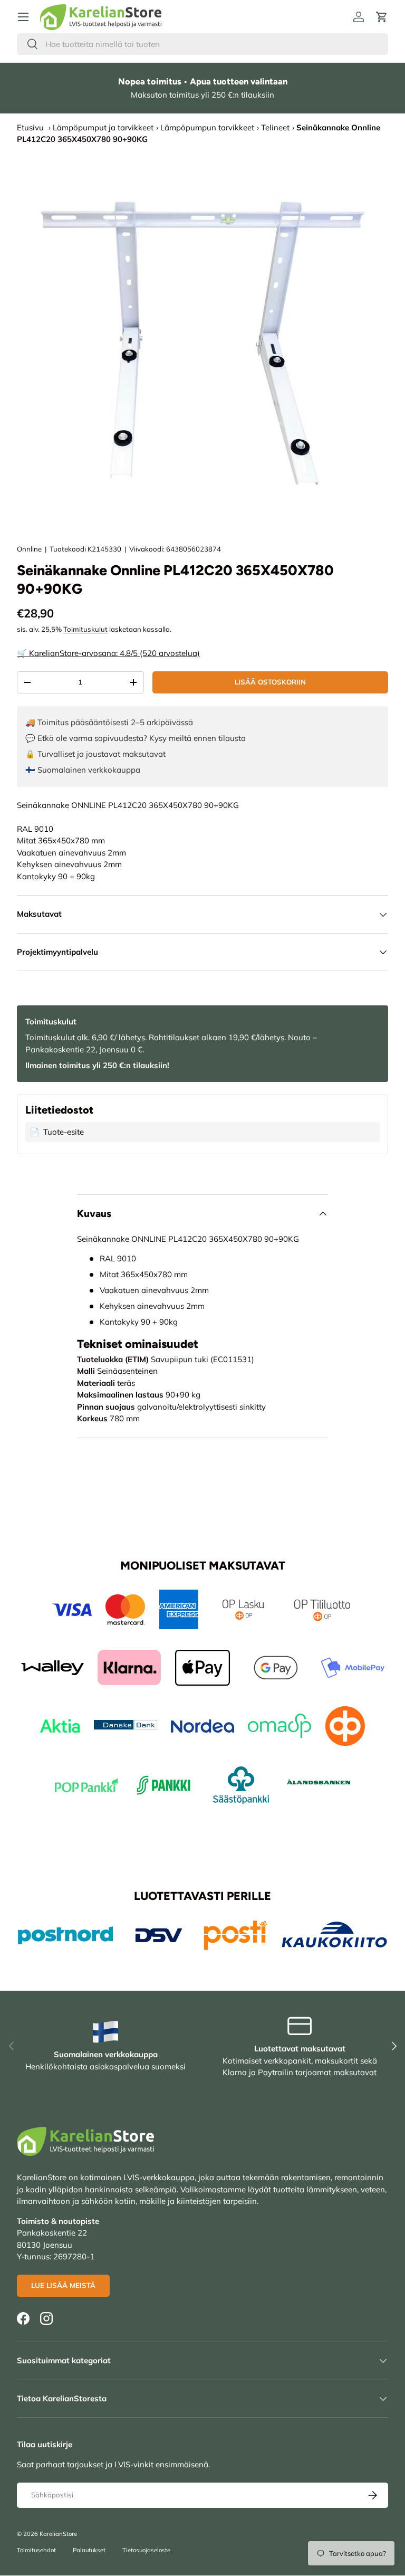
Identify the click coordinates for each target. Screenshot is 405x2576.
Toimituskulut (85, 629)
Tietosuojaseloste (146, 2550)
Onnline (29, 549)
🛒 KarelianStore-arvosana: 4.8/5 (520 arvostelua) (108, 653)
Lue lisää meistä (63, 2285)
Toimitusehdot (36, 2550)
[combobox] (202, 44)
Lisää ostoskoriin (270, 682)
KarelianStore (58, 2534)
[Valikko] (23, 17)
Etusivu (30, 127)
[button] (382, 17)
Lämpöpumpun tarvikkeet (207, 127)
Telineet (275, 127)
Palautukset (89, 2550)
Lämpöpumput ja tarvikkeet (103, 127)
